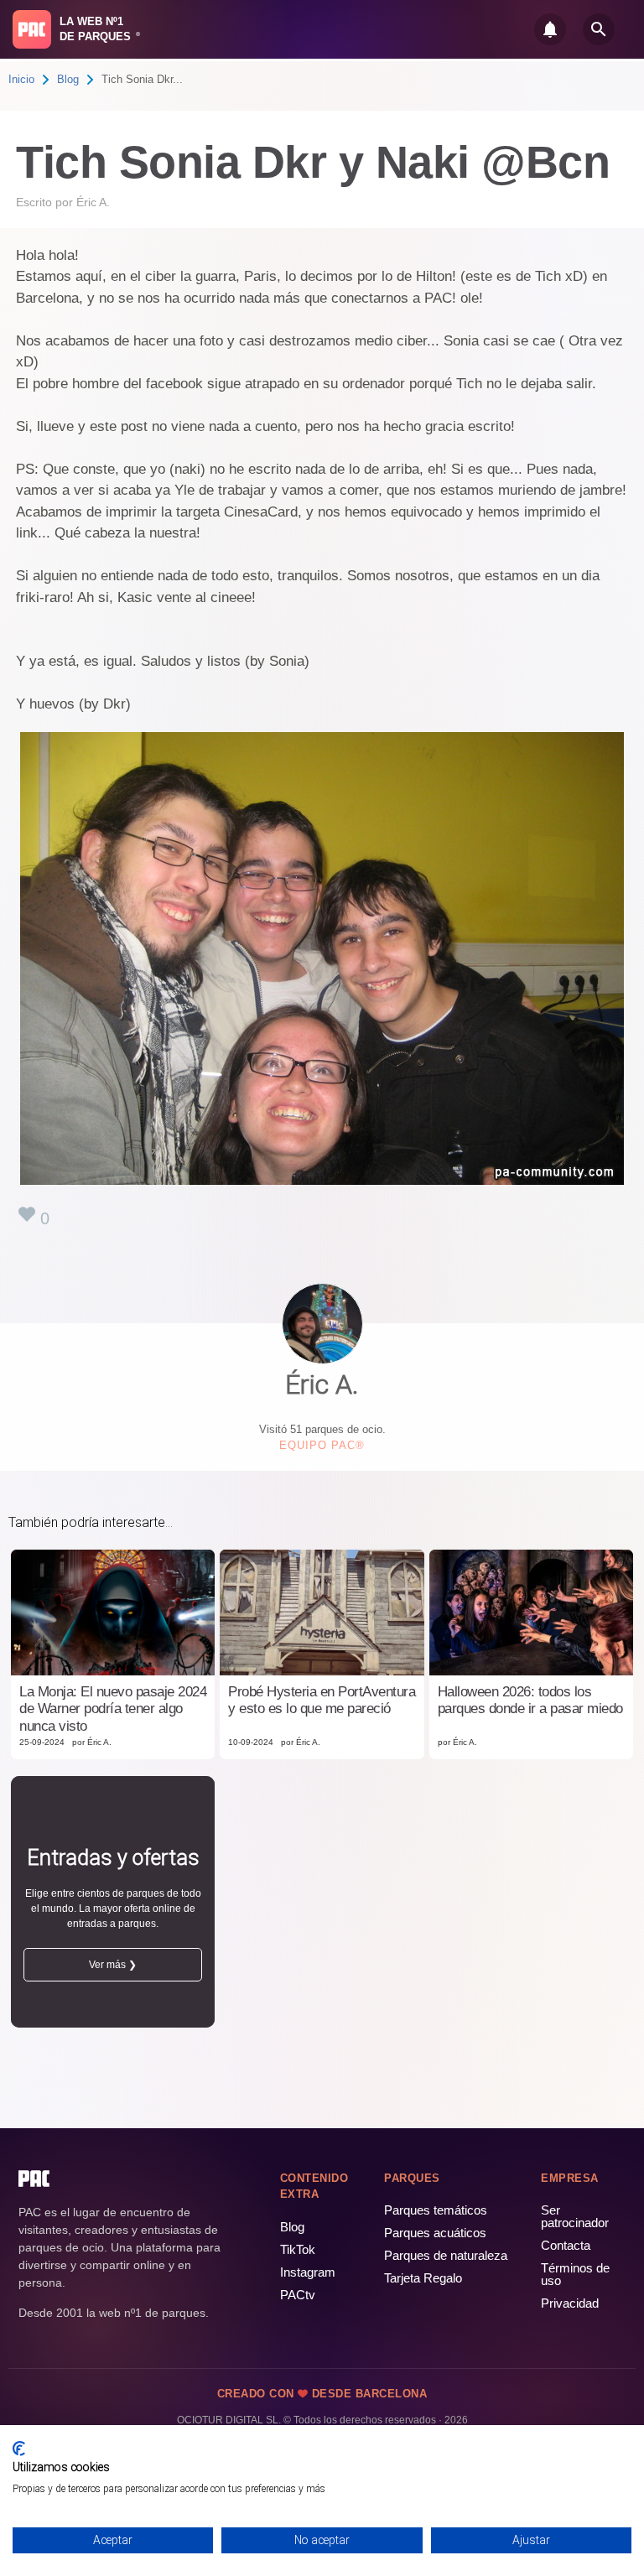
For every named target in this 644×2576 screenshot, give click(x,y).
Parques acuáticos (435, 2233)
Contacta (566, 2245)
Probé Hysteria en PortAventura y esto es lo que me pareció (322, 1700)
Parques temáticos (436, 2210)
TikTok (298, 2249)
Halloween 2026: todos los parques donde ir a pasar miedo (530, 1700)
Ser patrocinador (575, 2216)
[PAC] (32, 29)
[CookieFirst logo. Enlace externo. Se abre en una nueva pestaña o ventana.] (19, 2449)
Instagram (308, 2272)
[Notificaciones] (550, 29)
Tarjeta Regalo (423, 2278)
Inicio (21, 79)
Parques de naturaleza (446, 2255)
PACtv (298, 2295)
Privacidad (570, 2303)
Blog (68, 79)
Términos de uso (575, 2274)
